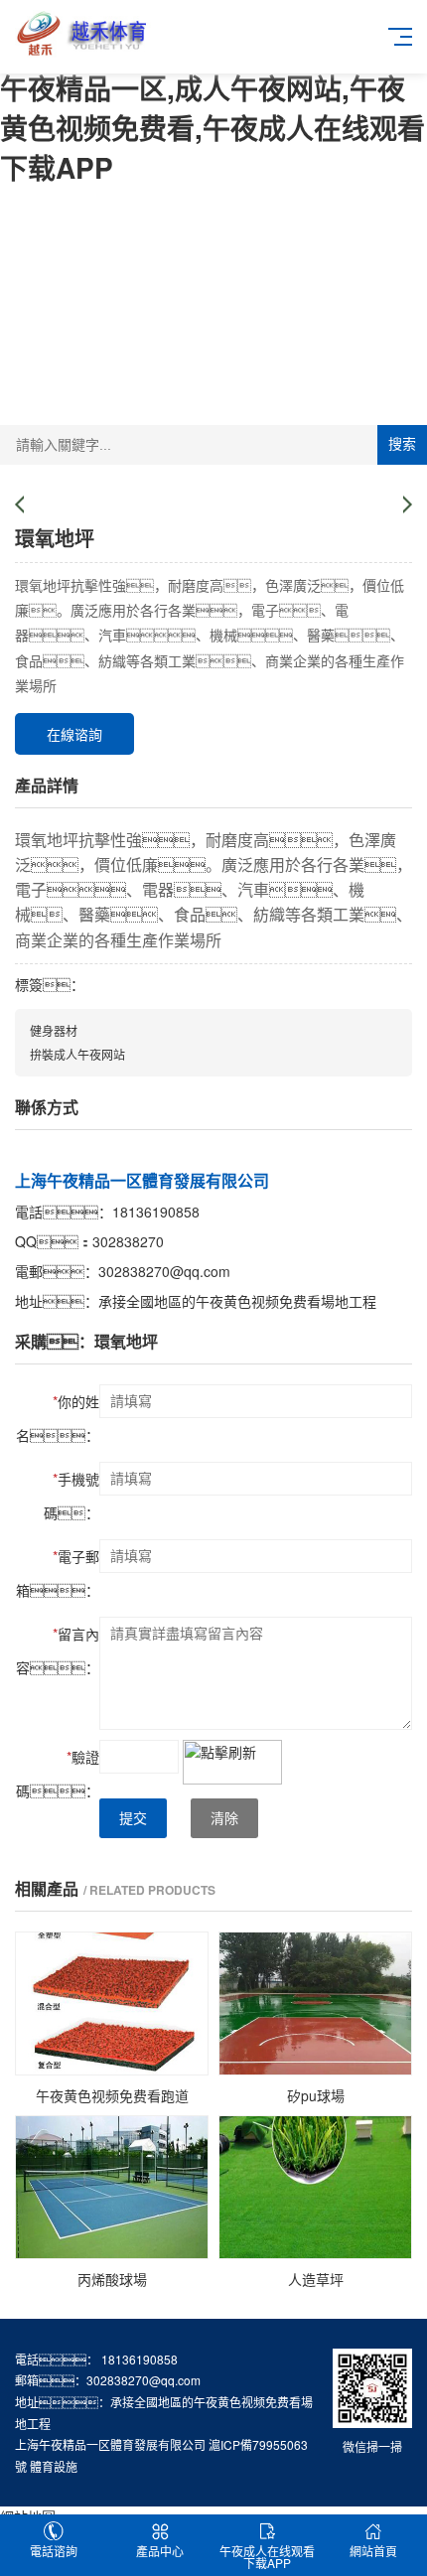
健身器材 (54, 1030)
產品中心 (160, 2551)
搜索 (402, 444)
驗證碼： (58, 1774)
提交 (133, 1818)
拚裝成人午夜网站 (77, 1054)
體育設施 (54, 2466)
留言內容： (58, 1650)
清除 (224, 1818)
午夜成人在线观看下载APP (267, 2557)
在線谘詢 (74, 734)
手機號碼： (71, 1496)
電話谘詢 (54, 2551)
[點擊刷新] (232, 1762)
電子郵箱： (58, 1573)
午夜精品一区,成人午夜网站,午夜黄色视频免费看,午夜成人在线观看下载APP (213, 128)
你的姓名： (58, 1418)
